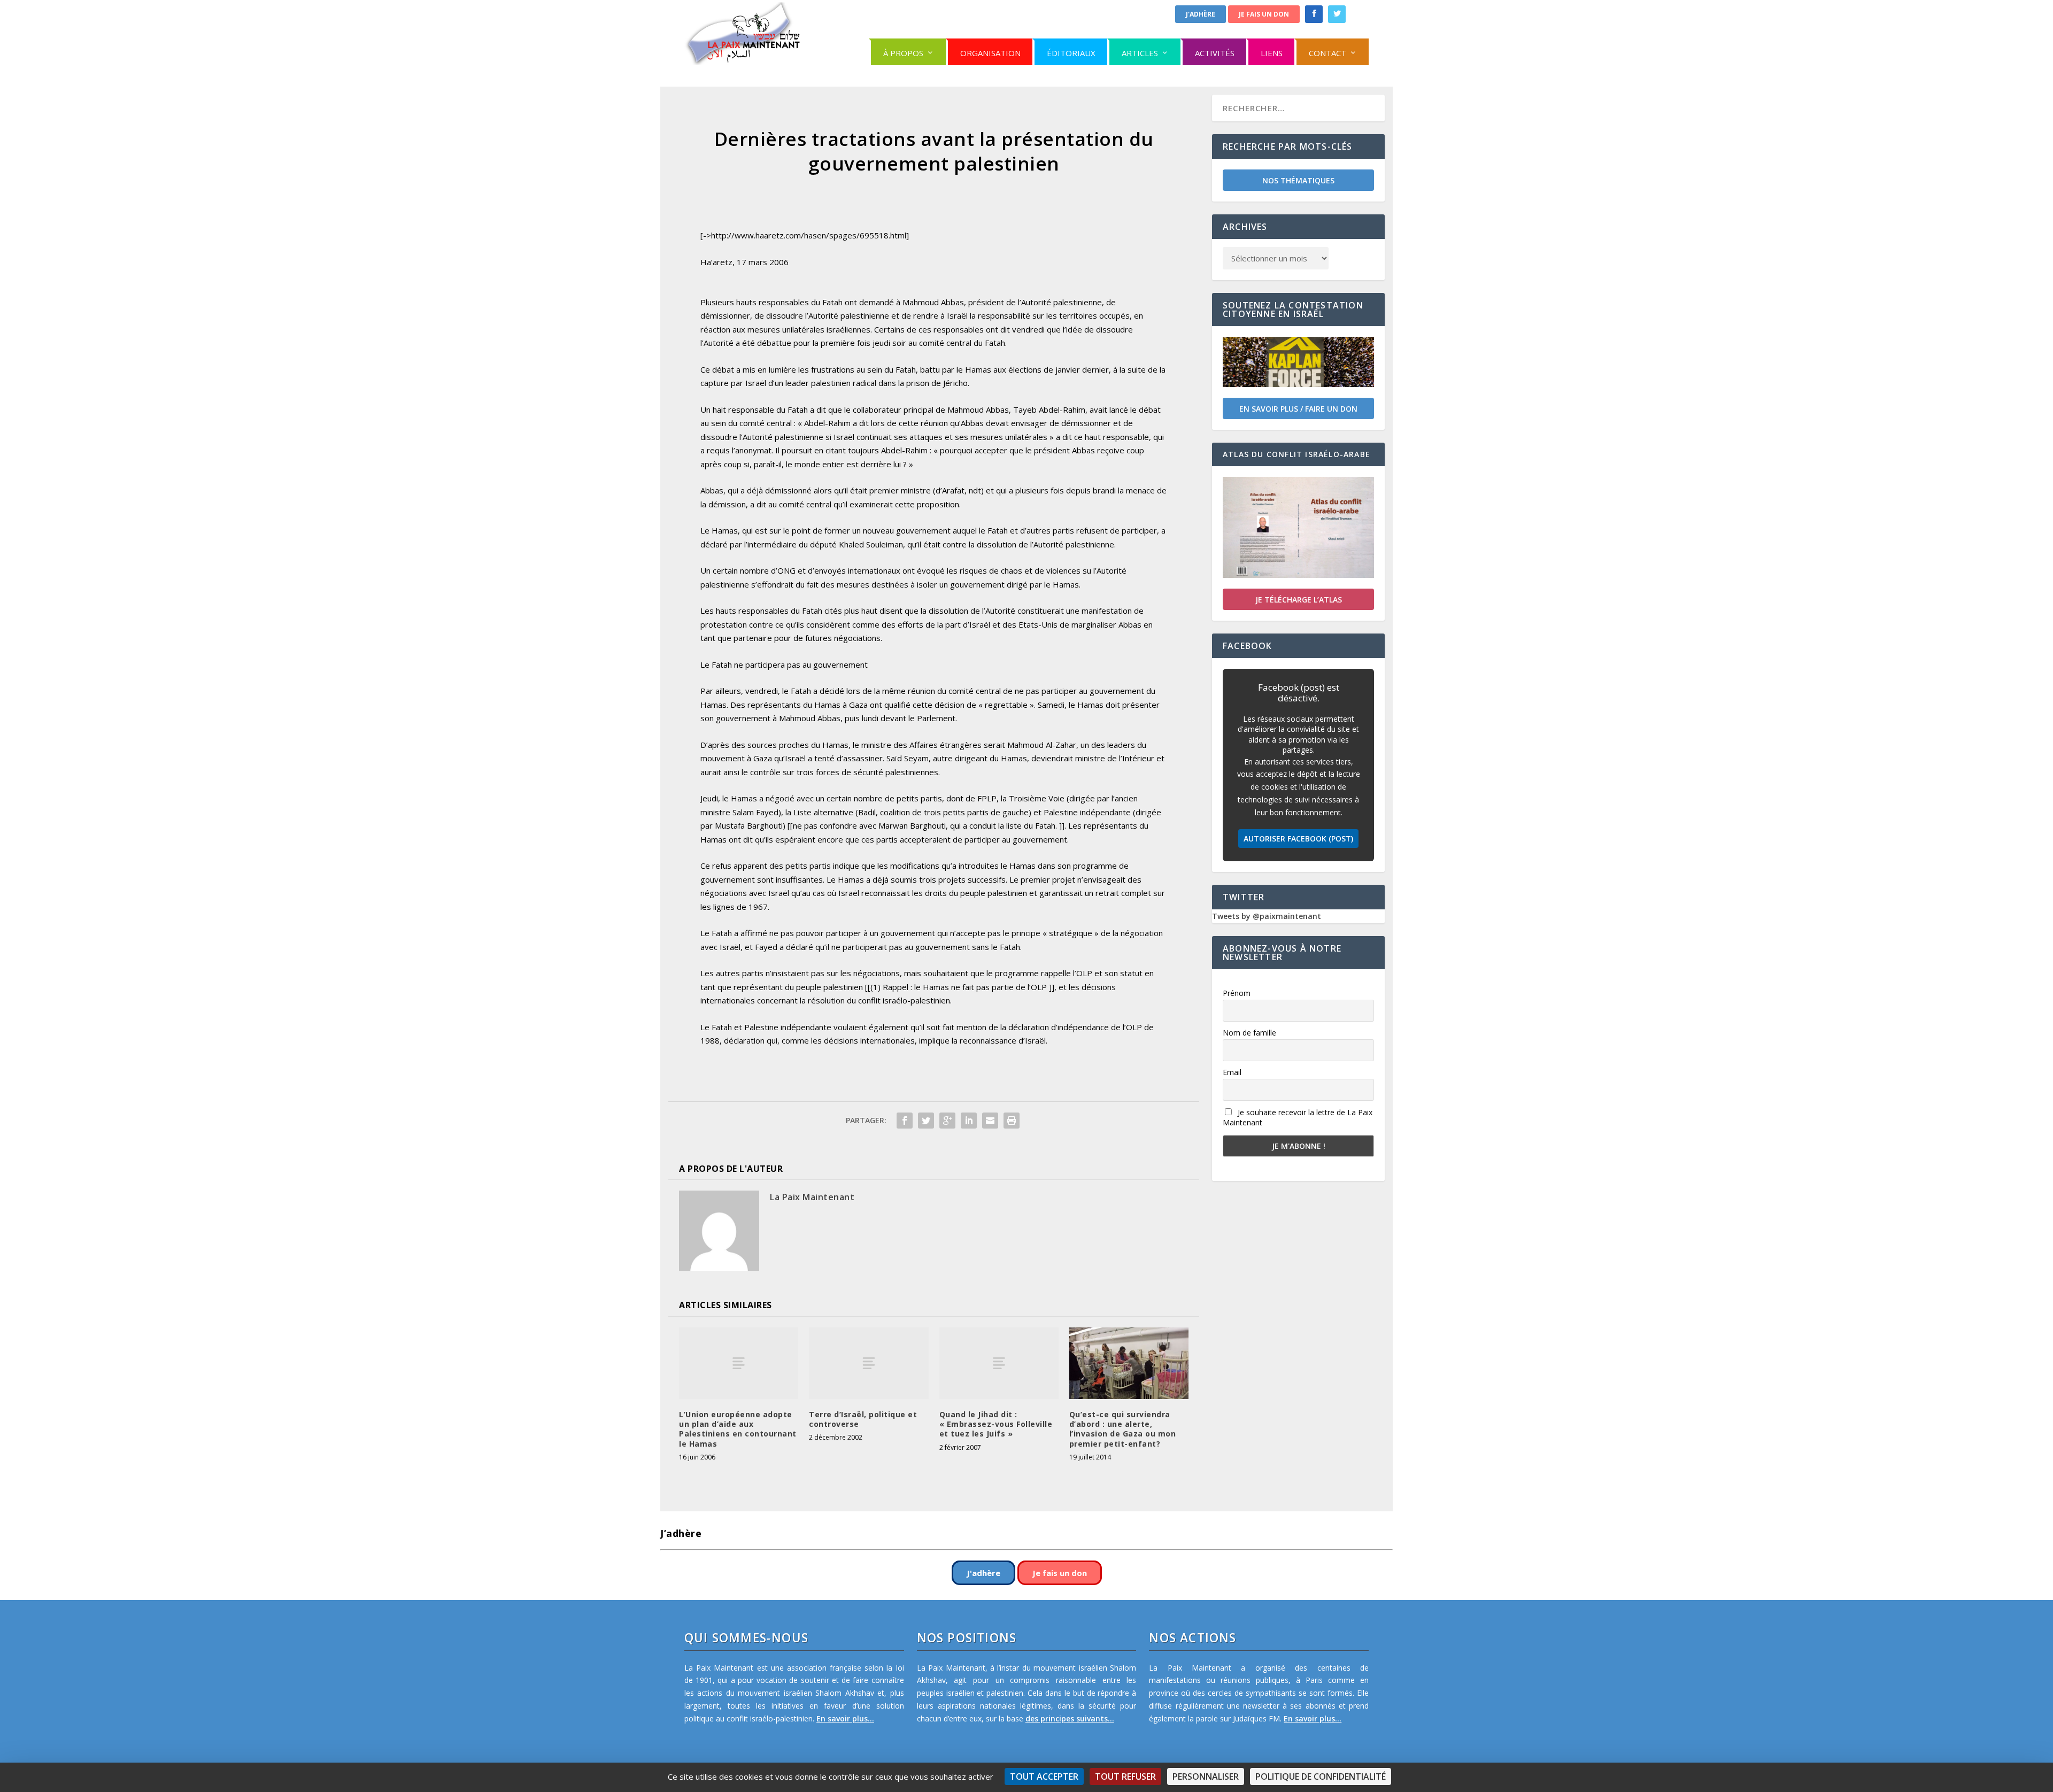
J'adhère (1201, 14)
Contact (1327, 53)
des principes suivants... (1070, 1718)
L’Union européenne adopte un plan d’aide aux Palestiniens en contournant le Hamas (738, 1429)
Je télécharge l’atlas (1299, 600)
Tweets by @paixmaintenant (1267, 916)
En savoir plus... (845, 1718)
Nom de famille (1249, 1033)
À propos (903, 53)
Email (1232, 1072)
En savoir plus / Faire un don (1298, 409)
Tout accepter (1044, 1776)
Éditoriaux (1071, 53)
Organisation (990, 53)
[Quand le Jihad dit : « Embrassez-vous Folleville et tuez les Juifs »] (999, 1363)
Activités (1215, 53)
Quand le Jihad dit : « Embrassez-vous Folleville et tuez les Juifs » (996, 1424)
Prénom (1237, 993)
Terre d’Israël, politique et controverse (863, 1419)
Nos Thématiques (1298, 180)
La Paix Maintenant (812, 1197)
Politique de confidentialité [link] (1321, 1776)
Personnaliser (1206, 1776)
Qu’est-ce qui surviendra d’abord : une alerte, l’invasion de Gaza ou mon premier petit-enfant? (1123, 1429)
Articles (1140, 53)
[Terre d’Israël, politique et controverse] (869, 1363)
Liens (1272, 53)
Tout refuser (1125, 1776)
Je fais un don (1264, 14)
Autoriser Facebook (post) (1298, 839)
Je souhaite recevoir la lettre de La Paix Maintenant (1298, 1117)
